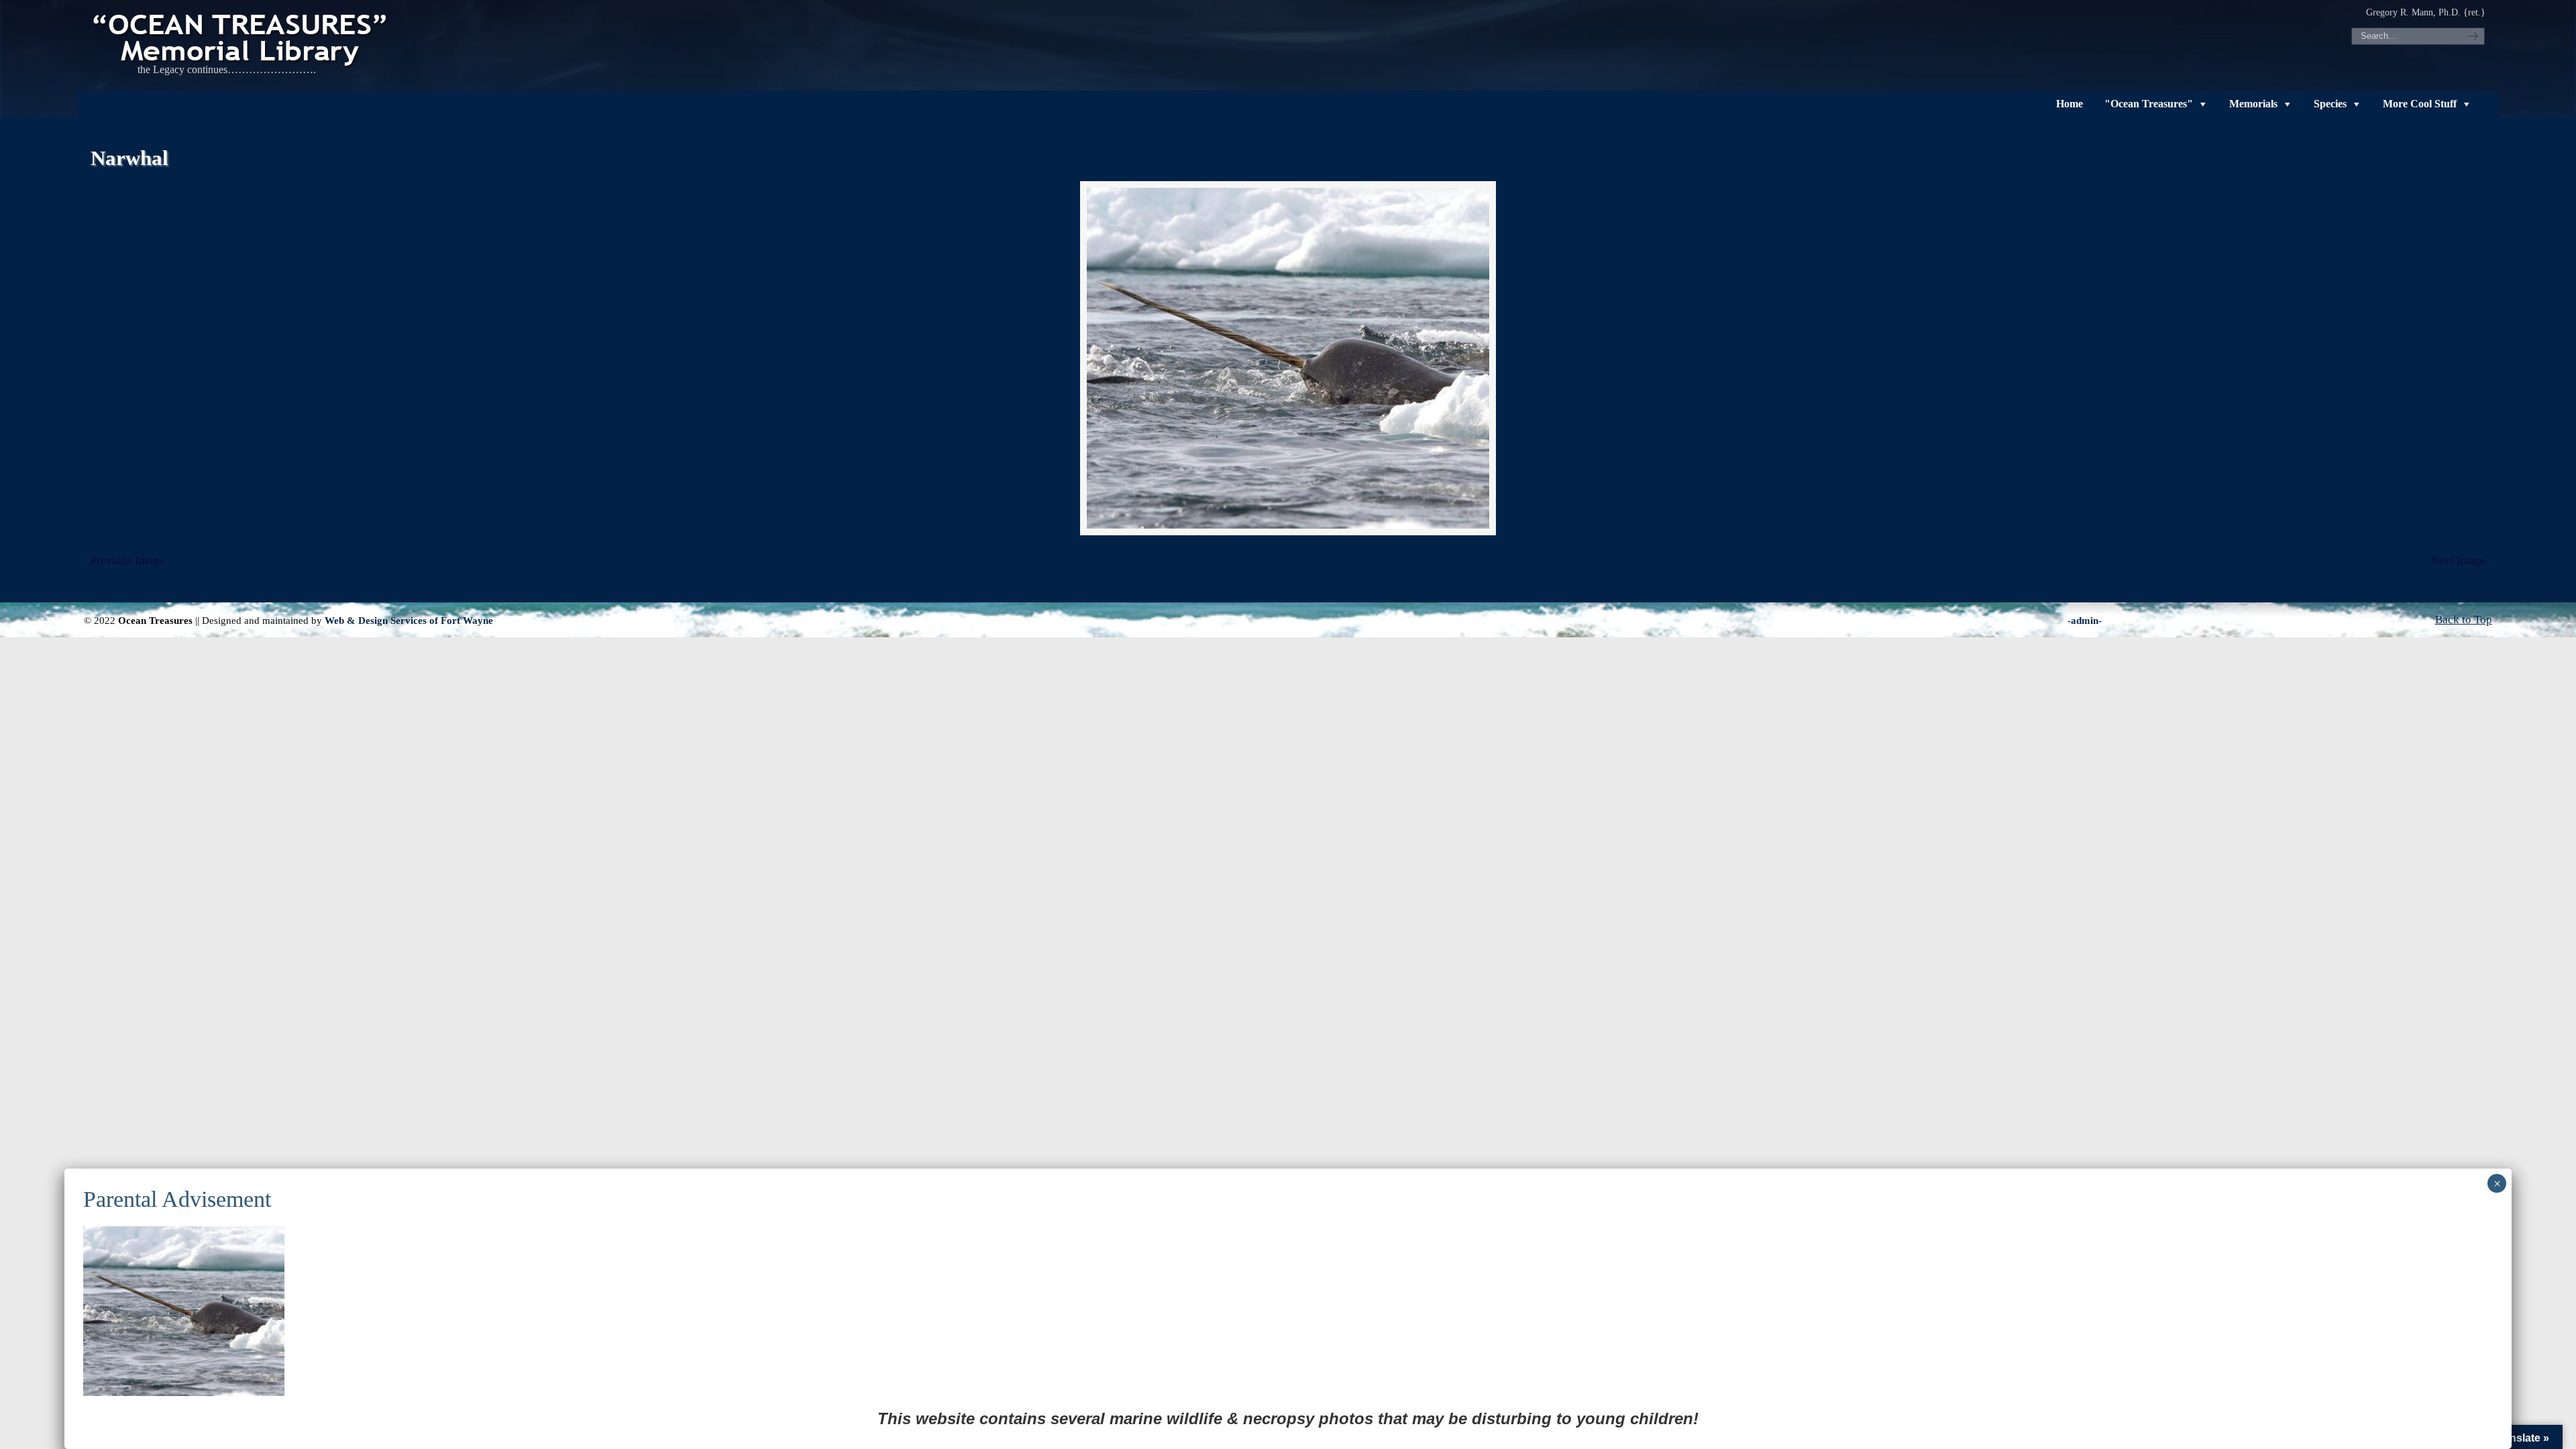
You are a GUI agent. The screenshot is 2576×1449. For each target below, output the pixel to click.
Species (2330, 104)
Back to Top (2464, 620)
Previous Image (127, 560)
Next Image (2458, 560)
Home (2070, 104)
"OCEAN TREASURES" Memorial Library (241, 38)
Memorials (2253, 104)
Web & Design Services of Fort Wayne (409, 620)
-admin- (2085, 620)
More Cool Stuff (2420, 104)
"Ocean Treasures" (2149, 104)
